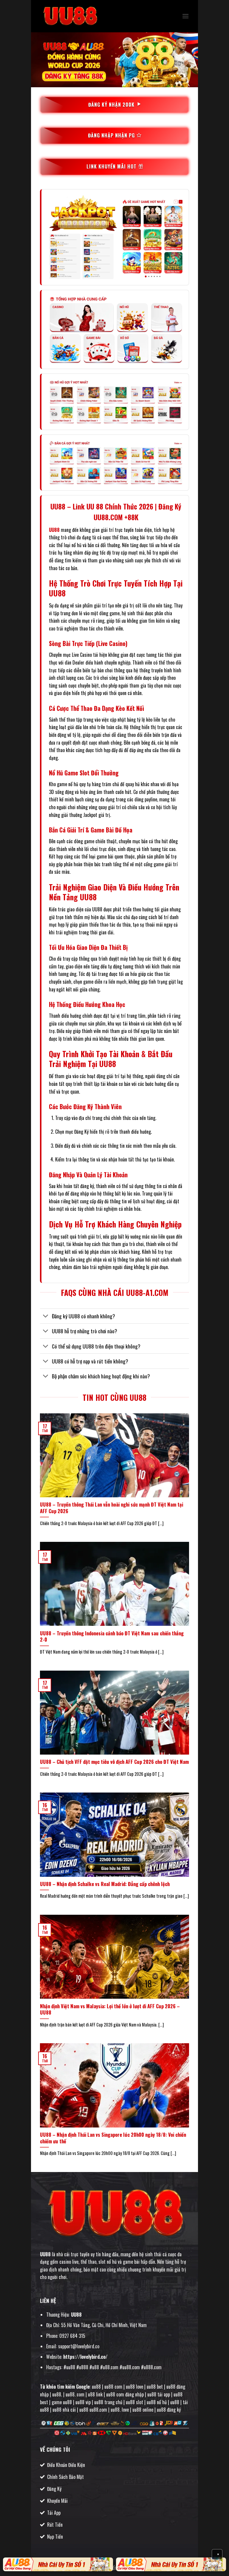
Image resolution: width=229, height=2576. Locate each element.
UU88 (54, 530)
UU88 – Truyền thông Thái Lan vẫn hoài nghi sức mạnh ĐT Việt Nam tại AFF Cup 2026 (112, 1508)
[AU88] (58, 2564)
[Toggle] (46, 1317)
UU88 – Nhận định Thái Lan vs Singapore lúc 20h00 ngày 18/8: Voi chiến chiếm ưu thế (113, 2138)
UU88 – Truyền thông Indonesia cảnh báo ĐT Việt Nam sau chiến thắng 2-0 (112, 1636)
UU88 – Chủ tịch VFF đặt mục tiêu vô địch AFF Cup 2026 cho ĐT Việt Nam (114, 1762)
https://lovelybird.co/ (85, 2357)
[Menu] (185, 16)
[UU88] (70, 16)
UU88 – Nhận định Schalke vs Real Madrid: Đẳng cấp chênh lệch (105, 1884)
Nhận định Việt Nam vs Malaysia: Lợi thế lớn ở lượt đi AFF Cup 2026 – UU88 (110, 2009)
